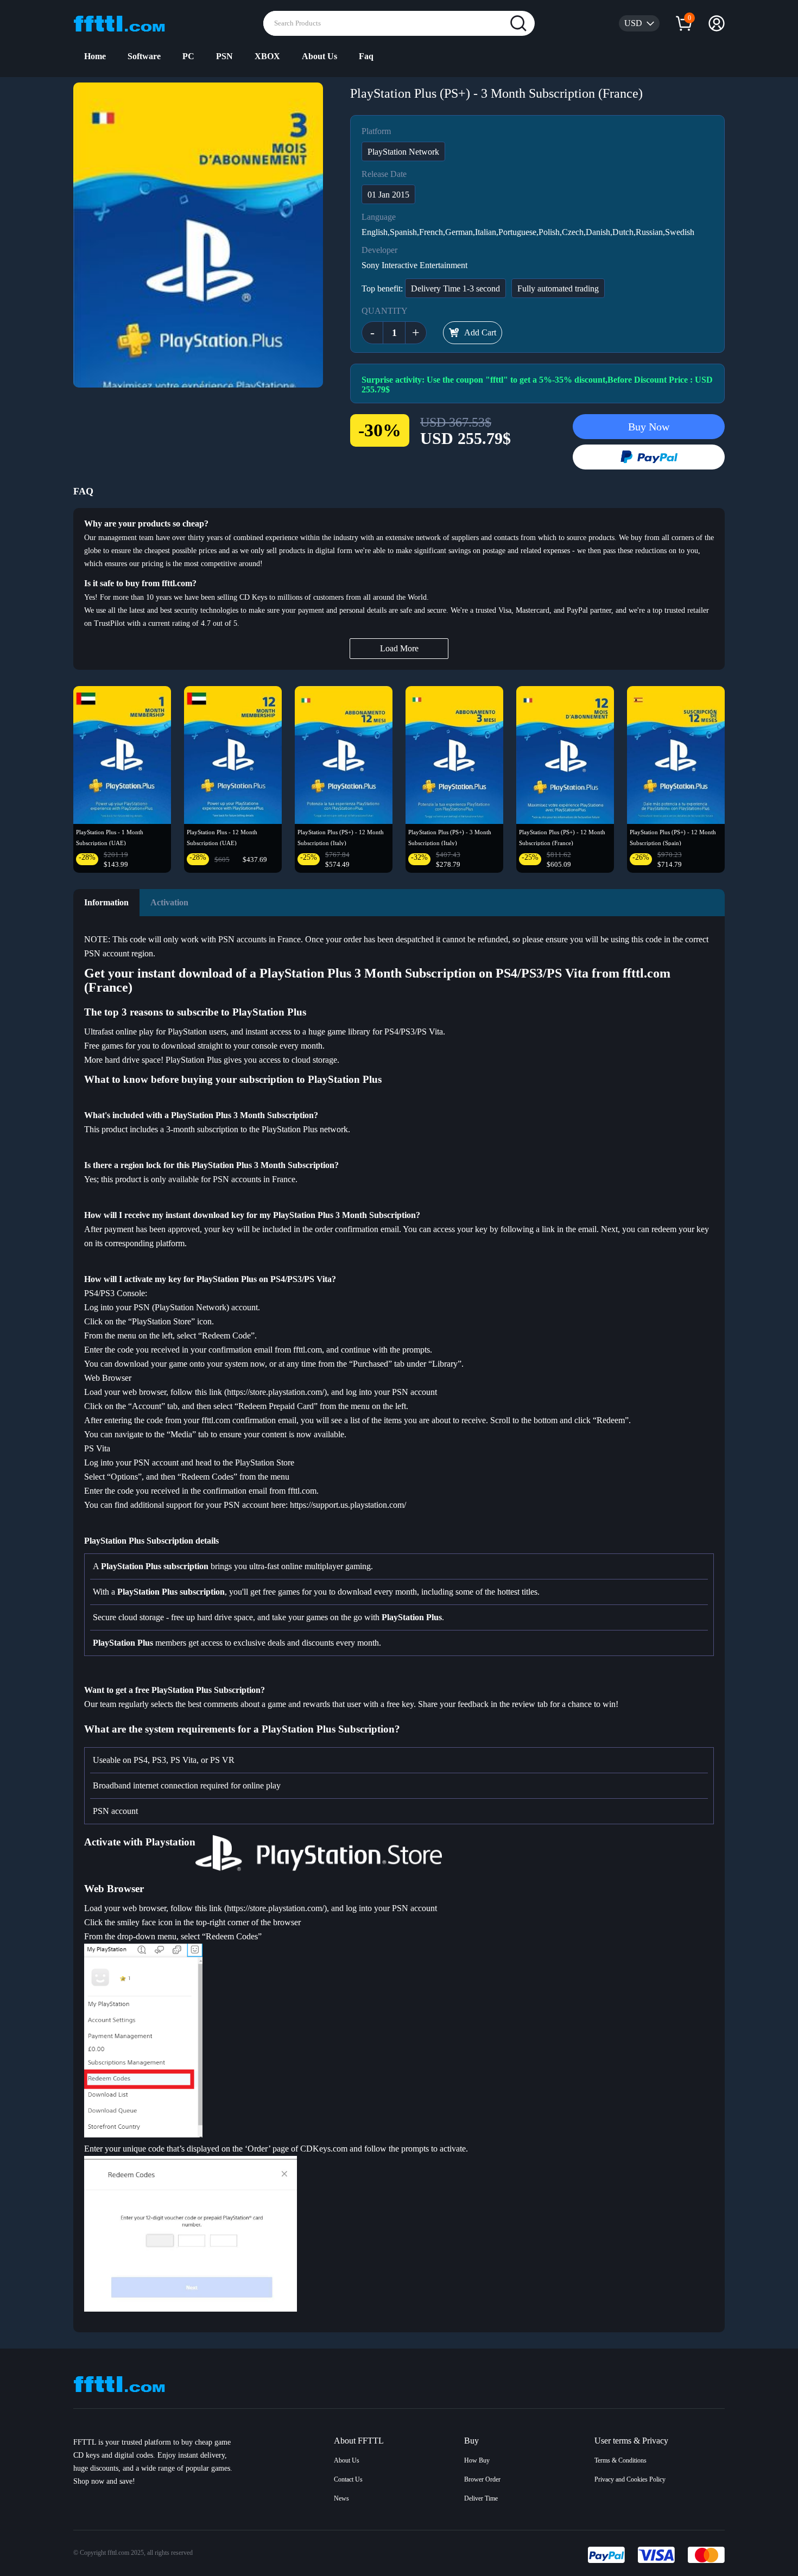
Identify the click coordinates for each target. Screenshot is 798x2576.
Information (106, 902)
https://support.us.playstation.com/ (348, 1505)
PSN (224, 56)
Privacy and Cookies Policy (630, 2479)
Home (95, 56)
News (341, 2498)
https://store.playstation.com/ (275, 1392)
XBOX (267, 56)
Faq (366, 56)
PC (188, 56)
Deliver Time (481, 2498)
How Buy (477, 2460)
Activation (169, 902)
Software (144, 56)
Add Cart (480, 332)
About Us (319, 56)
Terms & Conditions (620, 2460)
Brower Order (482, 2479)
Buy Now (649, 427)
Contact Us (348, 2479)
